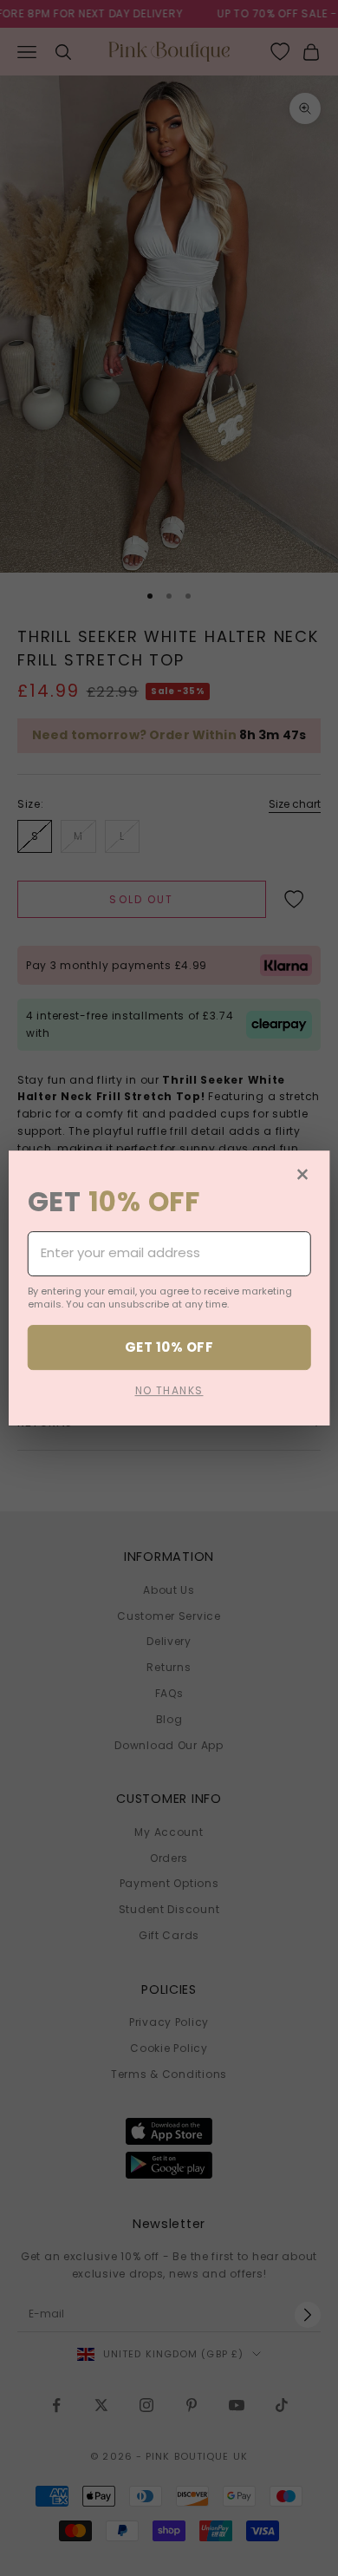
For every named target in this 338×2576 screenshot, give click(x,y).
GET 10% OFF (169, 1347)
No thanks (169, 1391)
